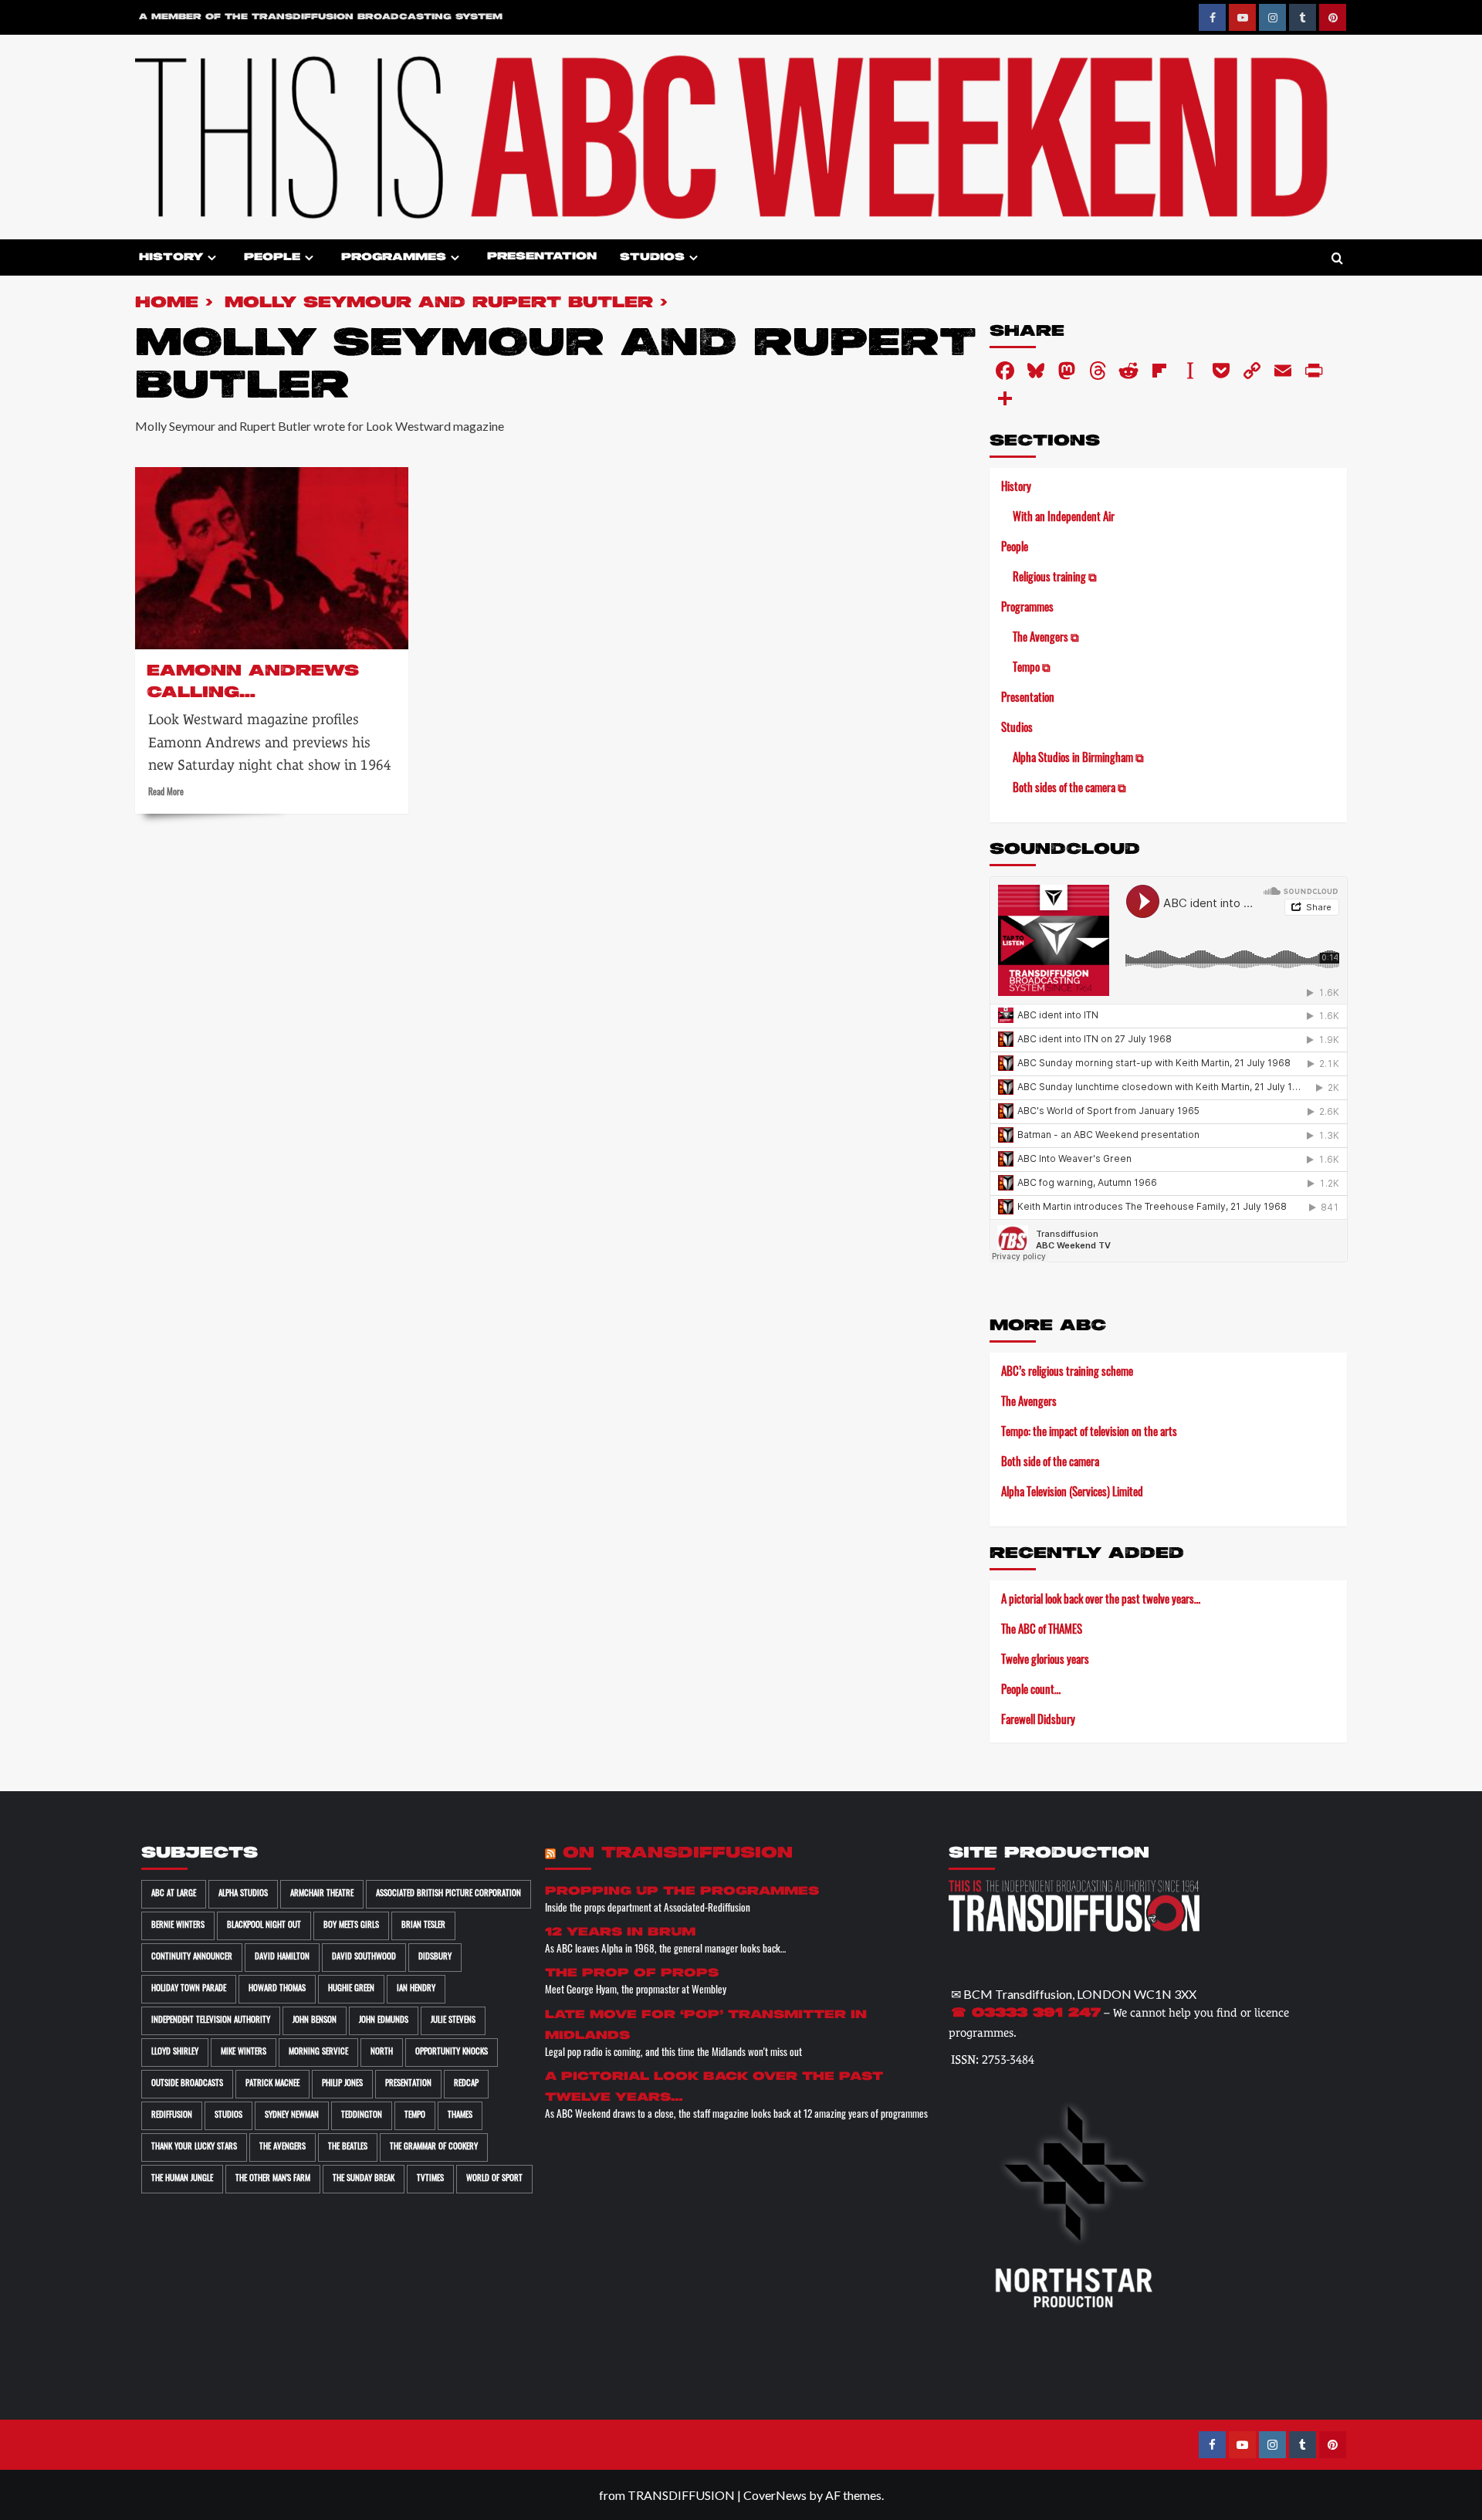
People (272, 257)
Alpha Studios (243, 1894)
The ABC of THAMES (1042, 1631)
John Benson (315, 2021)
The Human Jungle (182, 2179)
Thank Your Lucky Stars (194, 2147)
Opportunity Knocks (452, 2053)
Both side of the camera (1050, 1463)
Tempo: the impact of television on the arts (1089, 1433)
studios (228, 2116)
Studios (652, 257)
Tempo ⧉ (1032, 669)
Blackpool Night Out (264, 1926)
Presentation (542, 257)
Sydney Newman (292, 2116)
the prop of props (632, 1973)
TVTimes (430, 2179)
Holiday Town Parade (189, 1989)
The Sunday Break (364, 2179)
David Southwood (364, 1958)
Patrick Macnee (272, 2084)
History (171, 257)
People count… (1031, 1691)
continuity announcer (192, 1958)
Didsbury (435, 1958)
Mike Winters (244, 2053)
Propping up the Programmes (682, 1891)
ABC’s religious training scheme (1067, 1373)
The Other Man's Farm (273, 2179)
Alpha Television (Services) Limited (1072, 1494)
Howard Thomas (277, 1989)
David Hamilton (282, 1958)
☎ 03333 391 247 (1026, 2014)
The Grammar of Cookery (434, 2147)
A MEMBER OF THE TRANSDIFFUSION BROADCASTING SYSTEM (321, 17)
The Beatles (348, 2147)
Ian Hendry (416, 1989)
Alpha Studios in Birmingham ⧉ (1078, 759)
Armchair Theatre (322, 1894)
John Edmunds (384, 2021)
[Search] (1337, 259)
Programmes (394, 257)
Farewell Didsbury (1038, 1721)
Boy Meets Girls (351, 1926)
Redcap (466, 2084)
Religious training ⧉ (1055, 579)
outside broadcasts (187, 2084)
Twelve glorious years (1045, 1661)
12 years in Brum (620, 1932)
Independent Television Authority (211, 2021)
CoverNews (775, 2495)
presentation (408, 2084)
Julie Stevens (453, 2021)
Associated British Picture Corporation (448, 1894)
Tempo (415, 2116)
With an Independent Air (1064, 518)
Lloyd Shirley (175, 2053)
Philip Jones (342, 2084)
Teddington (362, 2116)
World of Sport (494, 2179)
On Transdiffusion (678, 1853)
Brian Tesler (423, 1926)
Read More (166, 793)
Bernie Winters (178, 1926)
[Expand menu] (212, 257)
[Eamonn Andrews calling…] (272, 558)
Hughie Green (351, 1989)
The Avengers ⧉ (1046, 639)
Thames (460, 2116)
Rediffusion (172, 2116)
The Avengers (1029, 1403)
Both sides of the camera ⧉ (1069, 789)
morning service (318, 2053)
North (382, 2053)
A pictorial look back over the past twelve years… (1101, 1601)
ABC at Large (174, 1894)
